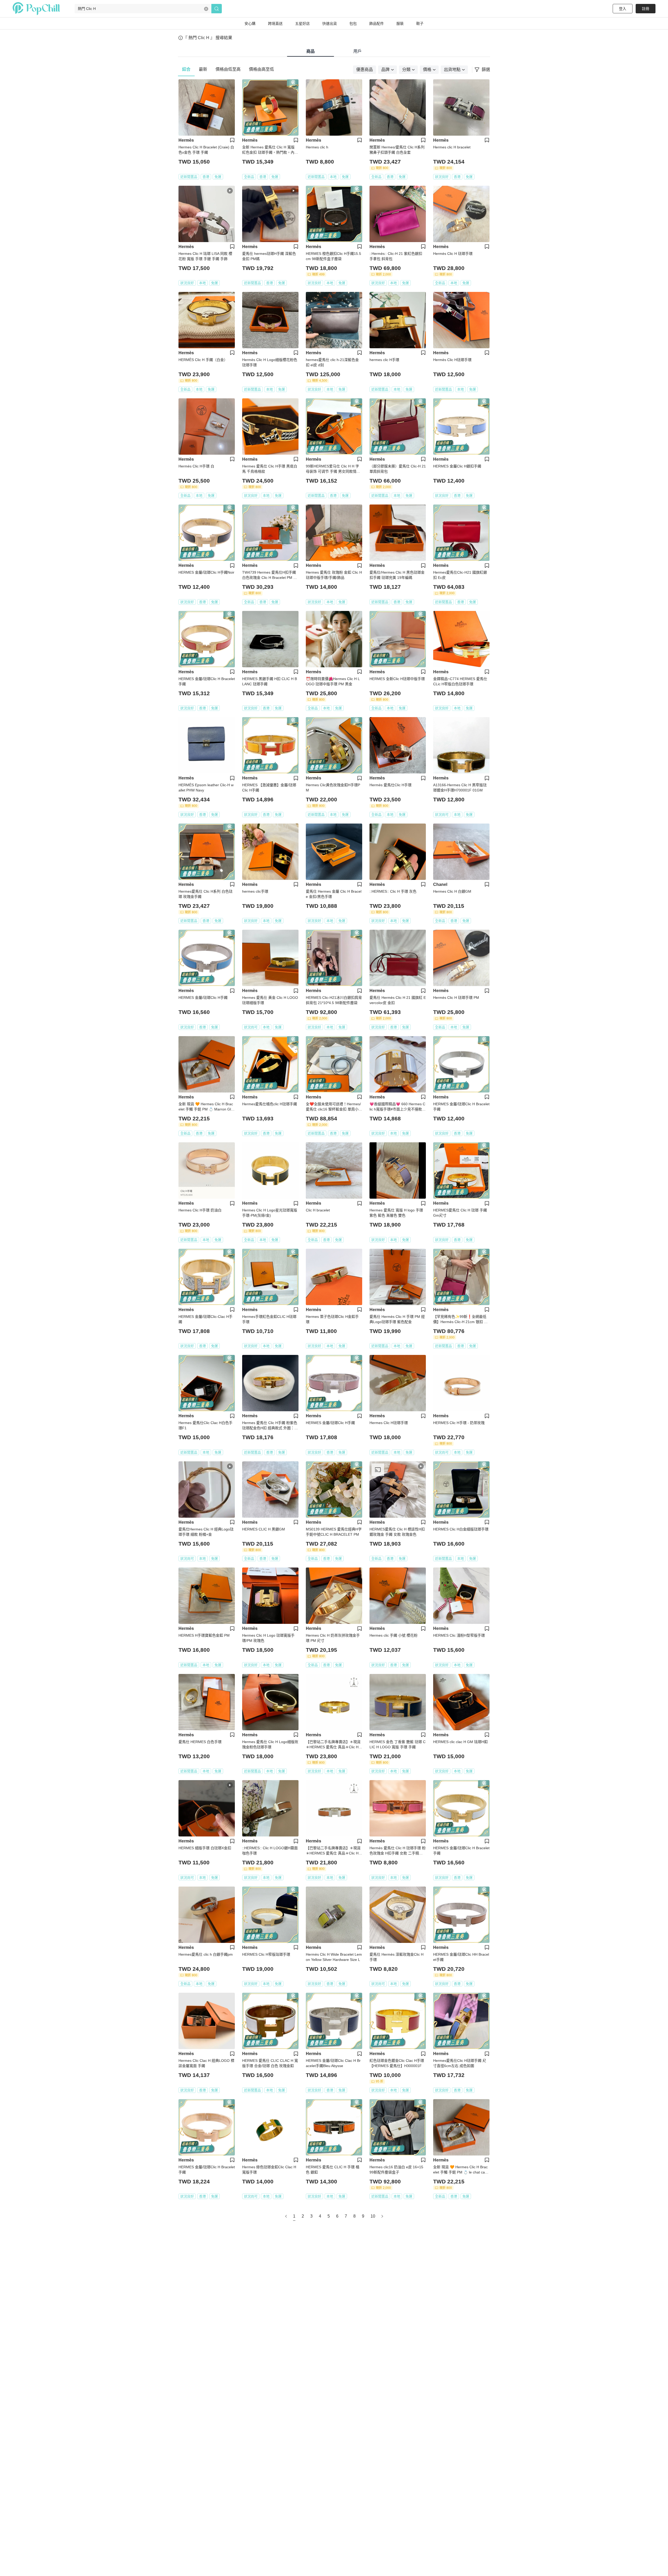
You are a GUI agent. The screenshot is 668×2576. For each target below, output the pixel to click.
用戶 (357, 51)
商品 (311, 51)
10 (373, 2216)
